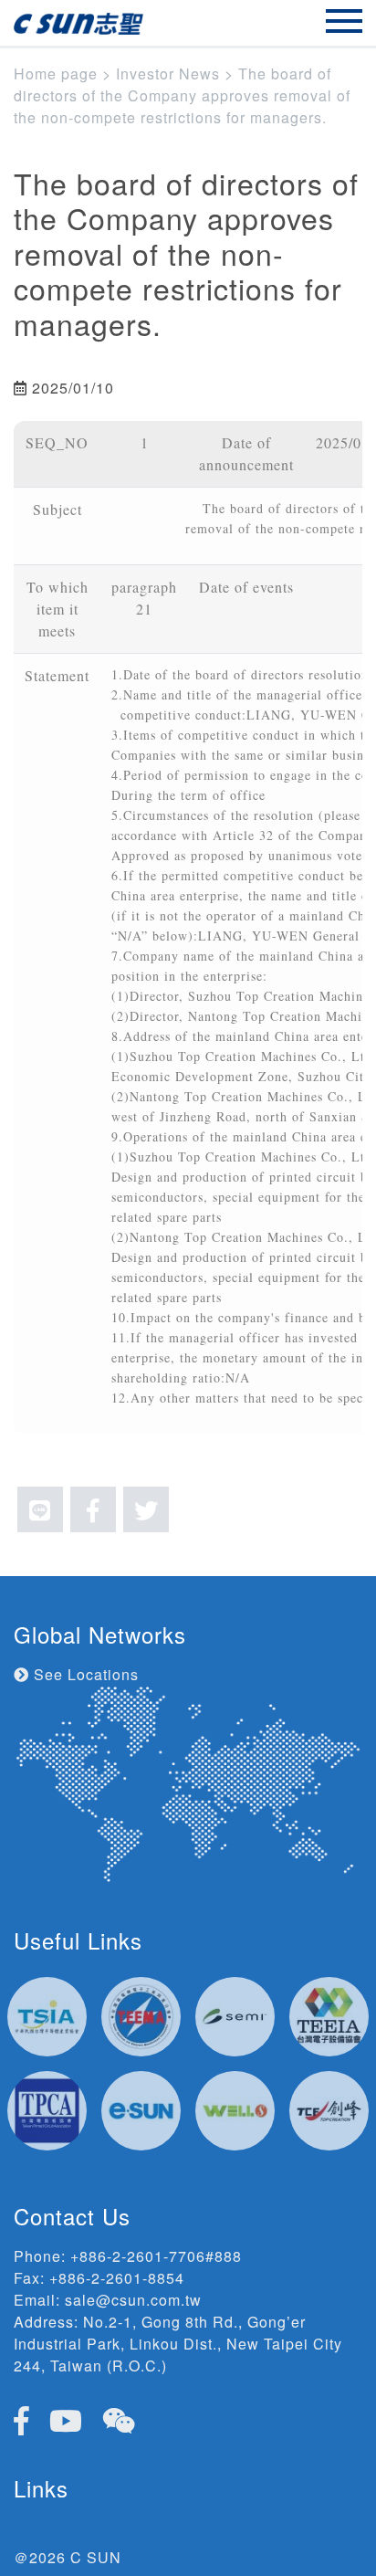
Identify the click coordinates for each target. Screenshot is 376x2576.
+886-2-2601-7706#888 (156, 2256)
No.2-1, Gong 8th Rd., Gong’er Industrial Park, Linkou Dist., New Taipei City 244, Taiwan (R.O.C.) (178, 2344)
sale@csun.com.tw (133, 2300)
